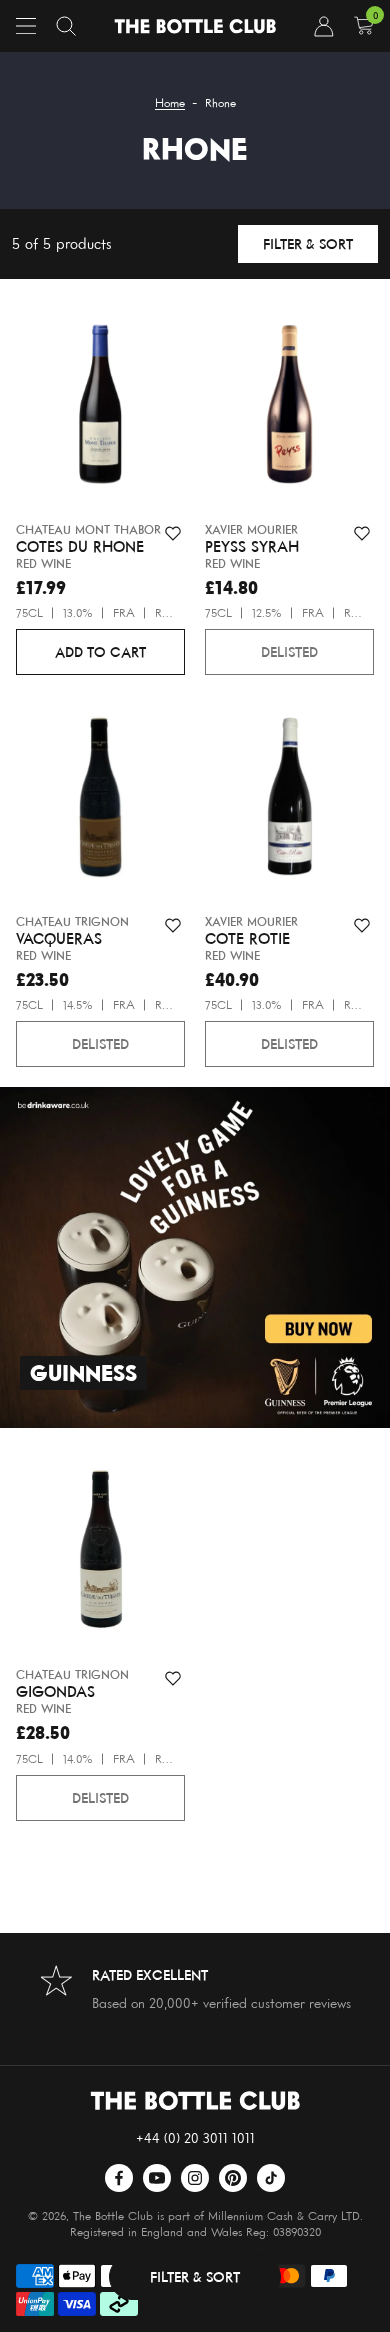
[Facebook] (119, 2178)
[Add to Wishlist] (173, 534)
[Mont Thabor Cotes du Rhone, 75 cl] (100, 408)
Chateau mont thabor (88, 529)
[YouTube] (157, 2178)
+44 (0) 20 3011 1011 (195, 2137)
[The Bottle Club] (195, 26)
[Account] (324, 26)
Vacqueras (59, 939)
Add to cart (100, 651)
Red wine (43, 563)
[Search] (66, 26)
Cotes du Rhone (80, 547)
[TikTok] (271, 2178)
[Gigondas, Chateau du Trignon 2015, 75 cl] (100, 1553)
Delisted (289, 651)
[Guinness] (195, 1257)
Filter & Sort (308, 243)
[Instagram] (195, 2178)
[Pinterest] (233, 2178)
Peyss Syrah (252, 547)
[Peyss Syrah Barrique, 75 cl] (289, 408)
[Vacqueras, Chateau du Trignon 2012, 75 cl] (100, 800)
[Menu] (26, 26)
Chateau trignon (72, 921)
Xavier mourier (251, 529)
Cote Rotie (247, 939)
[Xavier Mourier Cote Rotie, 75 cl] (289, 800)
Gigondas (55, 1692)
